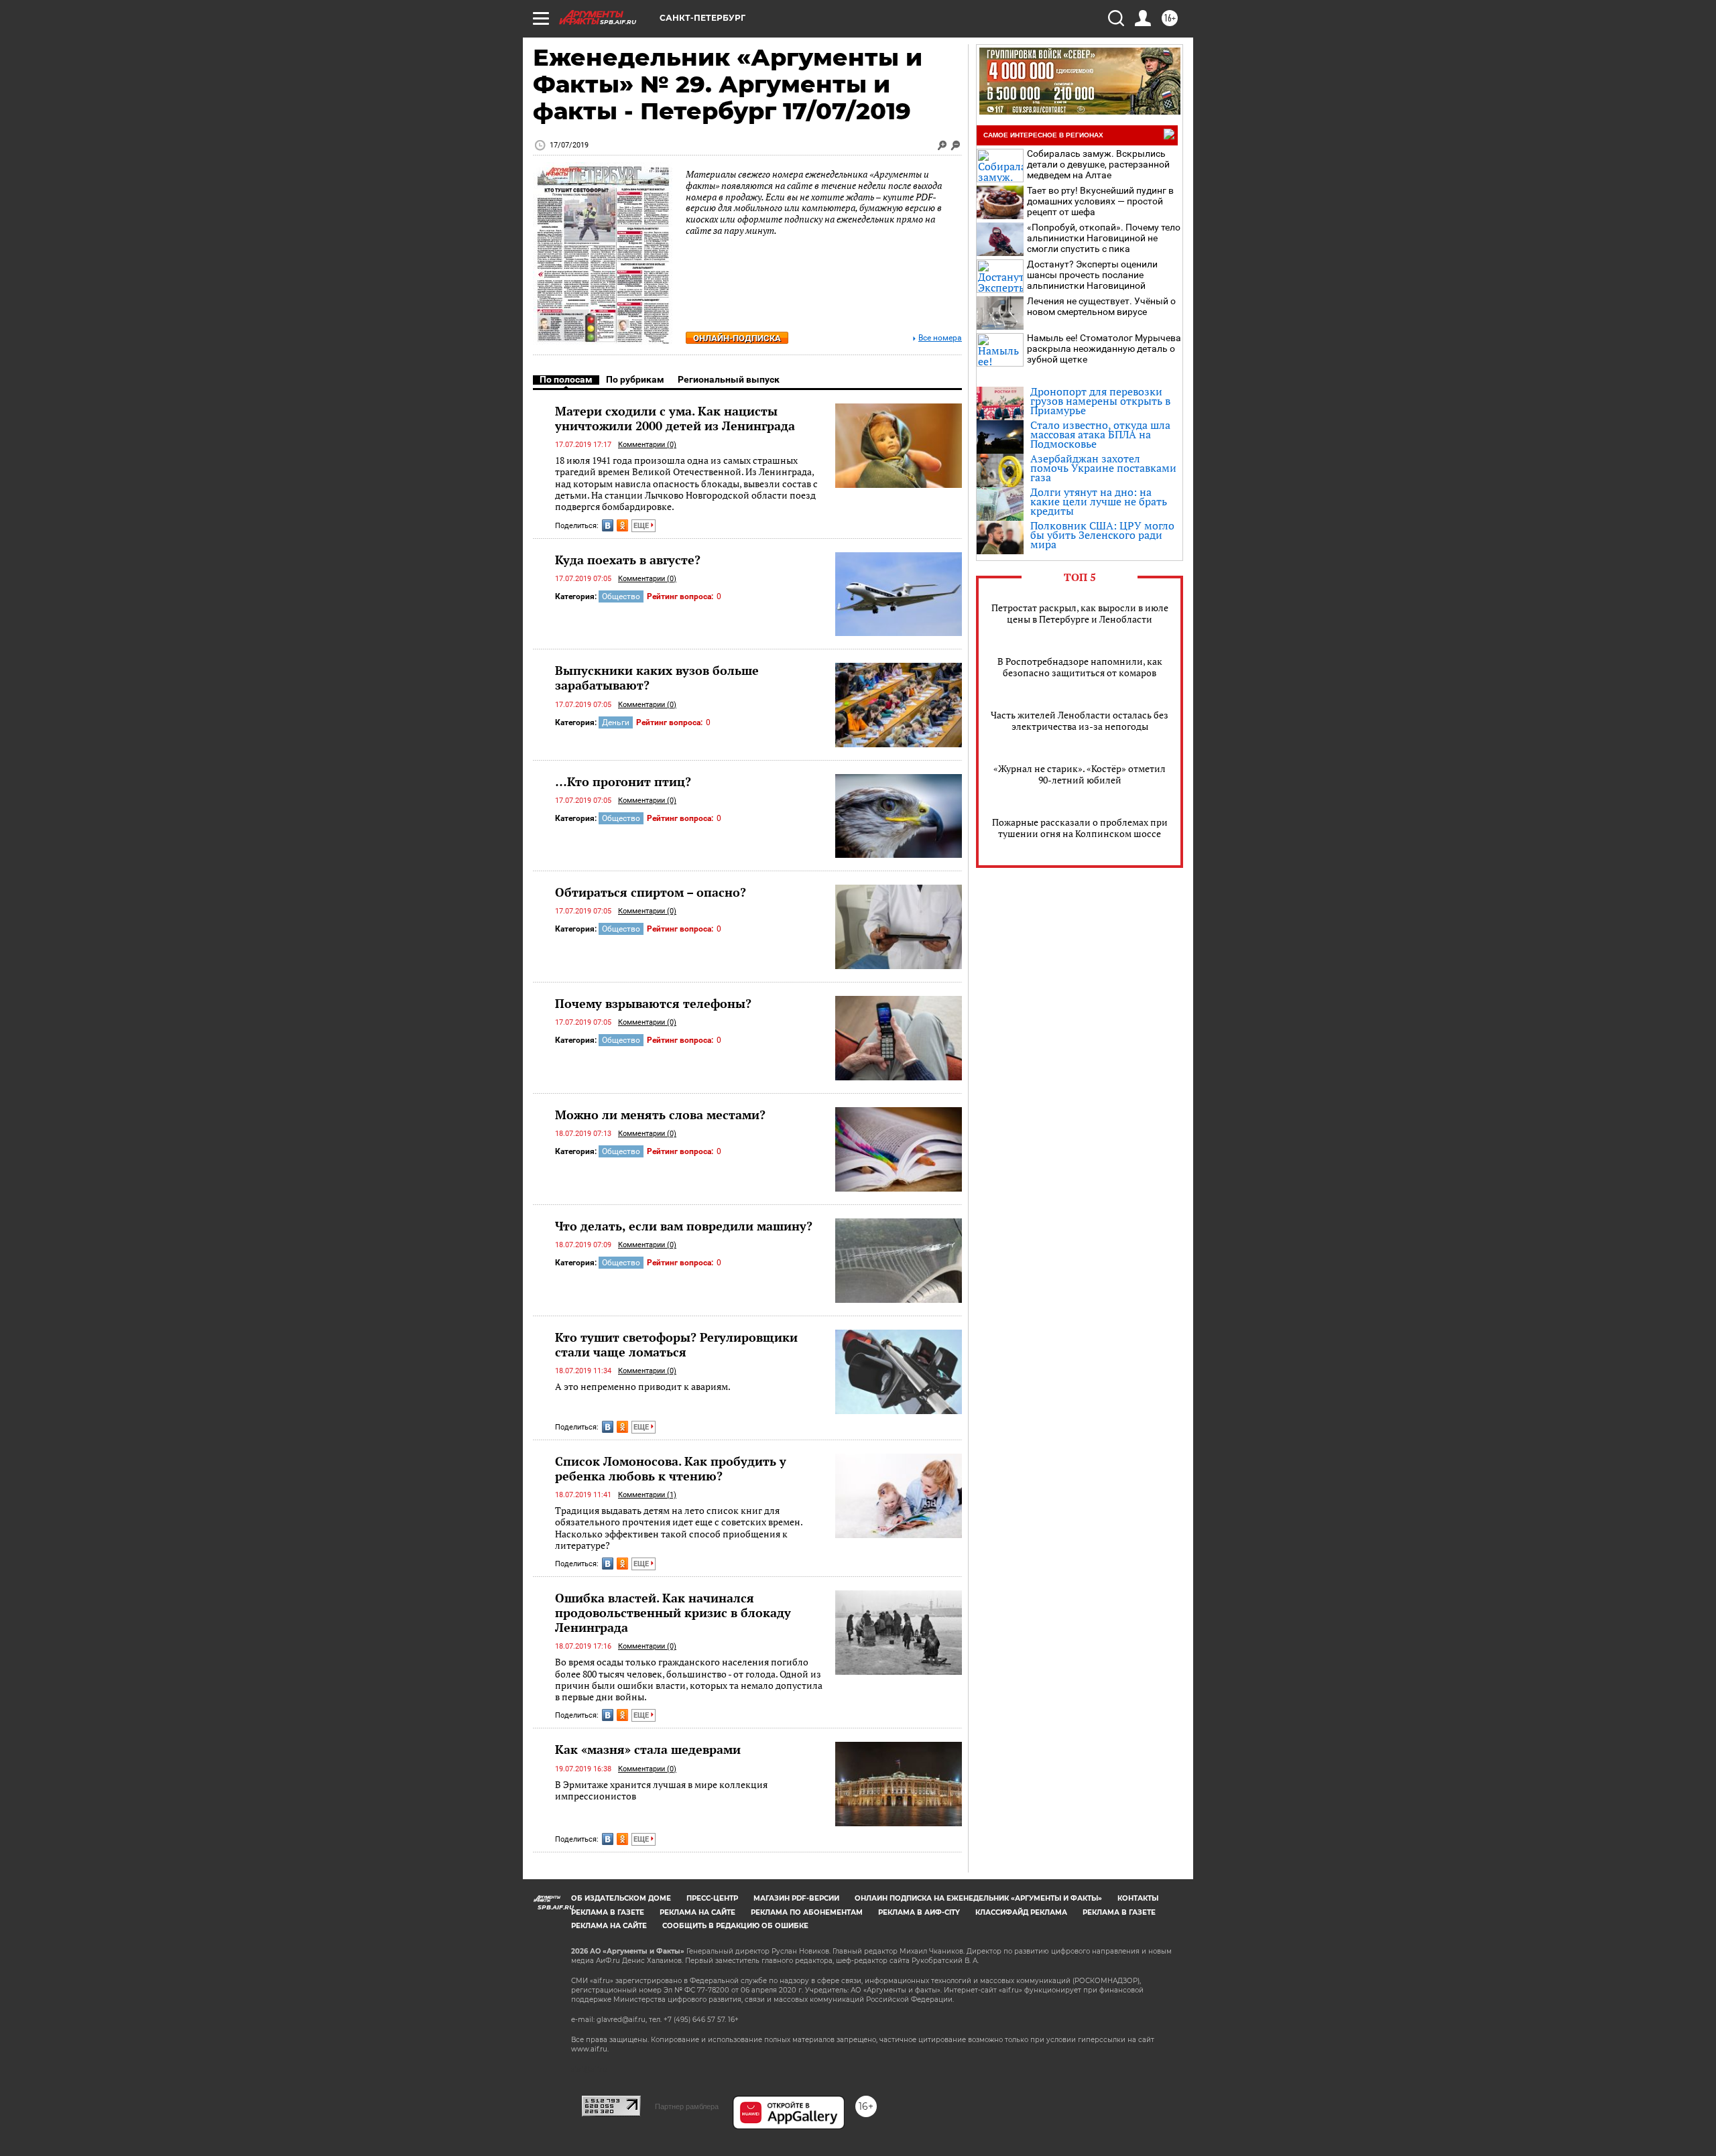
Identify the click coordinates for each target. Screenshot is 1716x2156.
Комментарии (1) (647, 1495)
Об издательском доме (621, 1898)
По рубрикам (635, 379)
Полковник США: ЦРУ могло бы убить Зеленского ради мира (1102, 535)
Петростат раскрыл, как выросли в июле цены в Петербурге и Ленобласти (1080, 613)
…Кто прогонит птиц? (623, 781)
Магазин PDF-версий (796, 1898)
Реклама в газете (608, 1912)
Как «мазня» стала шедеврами (648, 1749)
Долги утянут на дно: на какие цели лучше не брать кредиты (1099, 501)
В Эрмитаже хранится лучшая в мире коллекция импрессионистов (661, 1790)
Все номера (940, 338)
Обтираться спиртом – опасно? (651, 892)
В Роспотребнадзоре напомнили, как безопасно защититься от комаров (1080, 667)
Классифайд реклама (1021, 1912)
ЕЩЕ (642, 526)
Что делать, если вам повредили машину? (684, 1226)
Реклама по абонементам (807, 1912)
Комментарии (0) (647, 445)
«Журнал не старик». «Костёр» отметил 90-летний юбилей (1080, 774)
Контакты (1138, 1898)
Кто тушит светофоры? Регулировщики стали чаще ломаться (676, 1344)
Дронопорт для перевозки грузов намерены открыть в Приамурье (1100, 401)
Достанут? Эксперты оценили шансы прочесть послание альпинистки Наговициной (1092, 275)
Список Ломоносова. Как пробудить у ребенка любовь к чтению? (671, 1468)
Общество (621, 596)
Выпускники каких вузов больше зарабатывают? (657, 678)
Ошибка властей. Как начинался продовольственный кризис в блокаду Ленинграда (673, 1612)
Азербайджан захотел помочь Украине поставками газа (1103, 468)
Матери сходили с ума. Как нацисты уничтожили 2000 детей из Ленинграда (675, 418)
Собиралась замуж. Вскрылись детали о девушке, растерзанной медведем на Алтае (1098, 164)
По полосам (566, 379)
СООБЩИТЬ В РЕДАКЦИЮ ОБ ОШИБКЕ (735, 1926)
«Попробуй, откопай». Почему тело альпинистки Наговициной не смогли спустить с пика (1104, 238)
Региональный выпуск (729, 379)
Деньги (616, 722)
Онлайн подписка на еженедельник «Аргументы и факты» (978, 1898)
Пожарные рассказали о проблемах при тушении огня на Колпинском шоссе (1080, 828)
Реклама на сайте (697, 1912)
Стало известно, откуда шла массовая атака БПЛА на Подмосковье (1100, 434)
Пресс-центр (712, 1898)
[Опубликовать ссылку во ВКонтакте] (608, 525)
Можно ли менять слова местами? (660, 1115)
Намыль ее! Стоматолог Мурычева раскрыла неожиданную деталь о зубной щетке (1104, 348)
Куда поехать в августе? (628, 560)
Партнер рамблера (687, 2106)
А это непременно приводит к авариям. (643, 1386)
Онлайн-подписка (737, 338)
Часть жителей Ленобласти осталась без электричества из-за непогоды (1080, 720)
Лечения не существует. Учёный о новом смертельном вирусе (1101, 306)
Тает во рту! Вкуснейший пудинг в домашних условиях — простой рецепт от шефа (1100, 201)
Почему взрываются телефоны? (653, 1003)
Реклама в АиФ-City (919, 1912)
